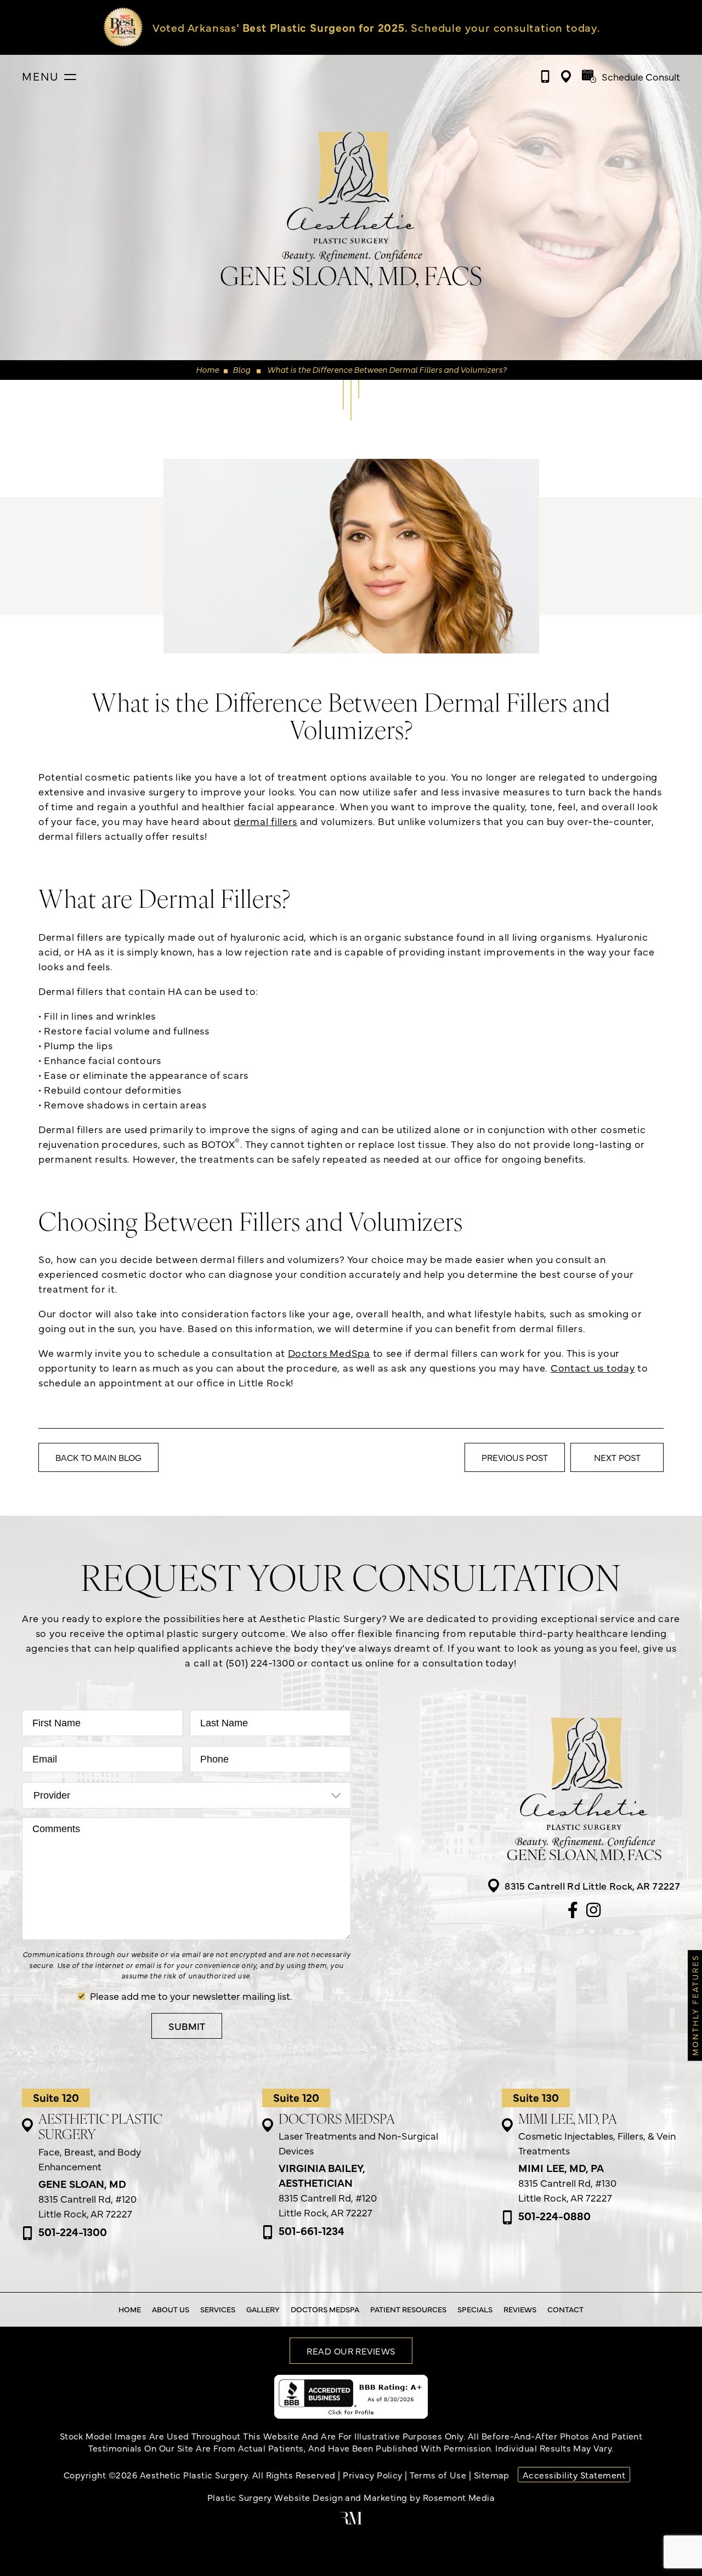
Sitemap (492, 2475)
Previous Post (515, 1457)
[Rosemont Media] (351, 2521)
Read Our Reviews (351, 2351)
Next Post (617, 1457)
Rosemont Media (459, 2497)
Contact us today (593, 1367)
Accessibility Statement (574, 2475)
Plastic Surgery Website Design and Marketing (307, 2497)
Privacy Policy (373, 2475)
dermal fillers (265, 821)
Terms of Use (438, 2475)
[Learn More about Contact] (358, 27)
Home (207, 369)
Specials (475, 2309)
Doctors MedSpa (329, 1353)
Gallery (263, 2309)
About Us (171, 2309)
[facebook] (573, 1911)
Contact (565, 2309)
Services (218, 2309)
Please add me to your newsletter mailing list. (191, 1996)
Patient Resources (408, 2309)
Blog (241, 369)
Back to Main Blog (98, 1457)
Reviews (520, 2309)
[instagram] (593, 1911)
